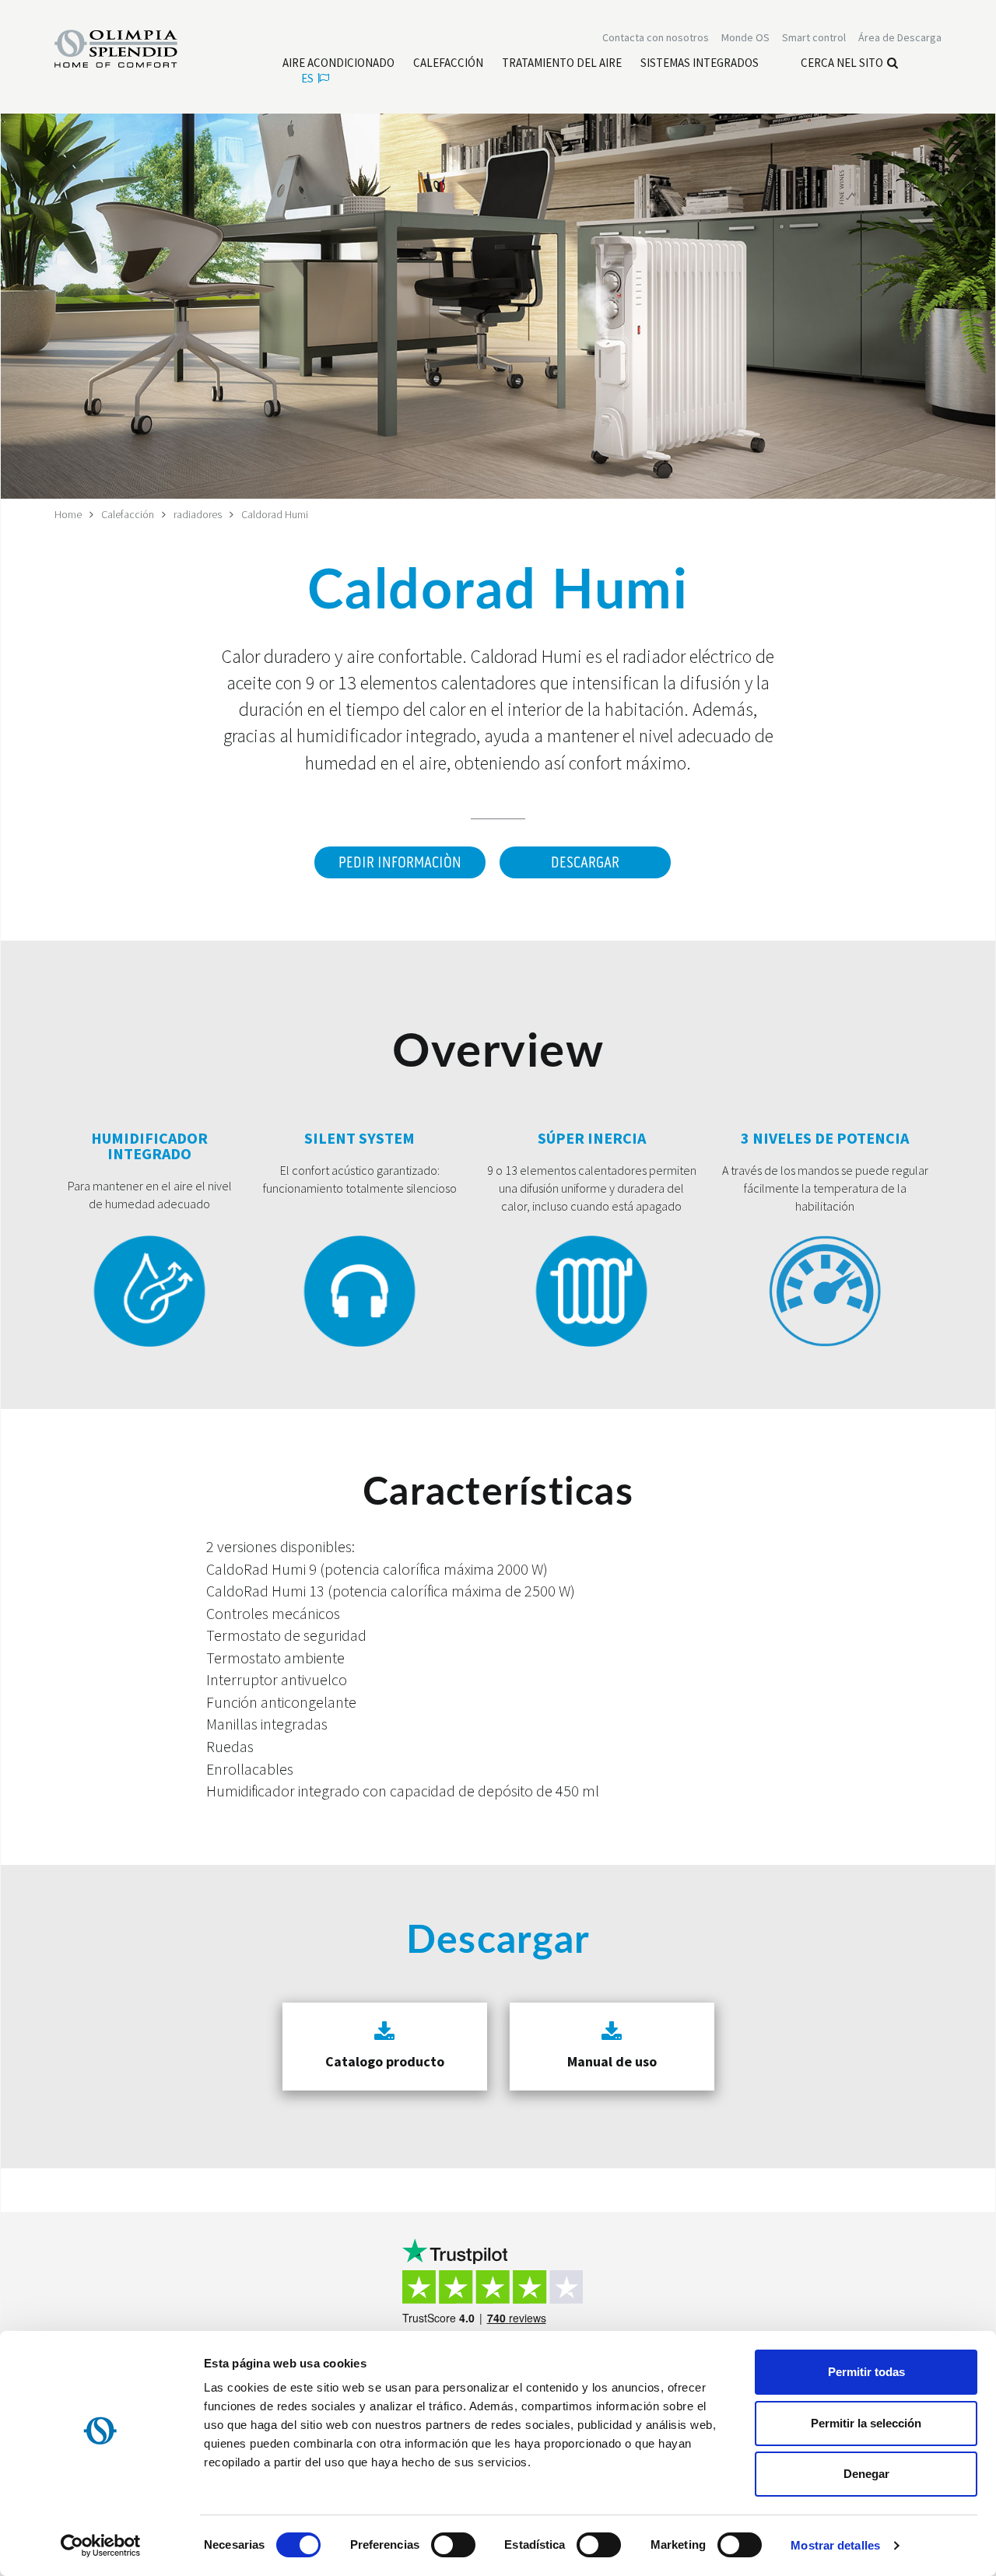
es (307, 78)
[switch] (453, 2545)
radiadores (198, 514)
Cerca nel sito (842, 63)
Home (68, 514)
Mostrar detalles (835, 2545)
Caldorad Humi (275, 514)
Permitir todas (866, 2372)
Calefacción (128, 514)
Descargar (585, 863)
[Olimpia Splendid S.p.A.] (132, 47)
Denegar (866, 2474)
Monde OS (745, 37)
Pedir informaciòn (400, 863)
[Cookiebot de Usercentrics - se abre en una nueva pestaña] (101, 2546)
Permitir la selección (866, 2423)
